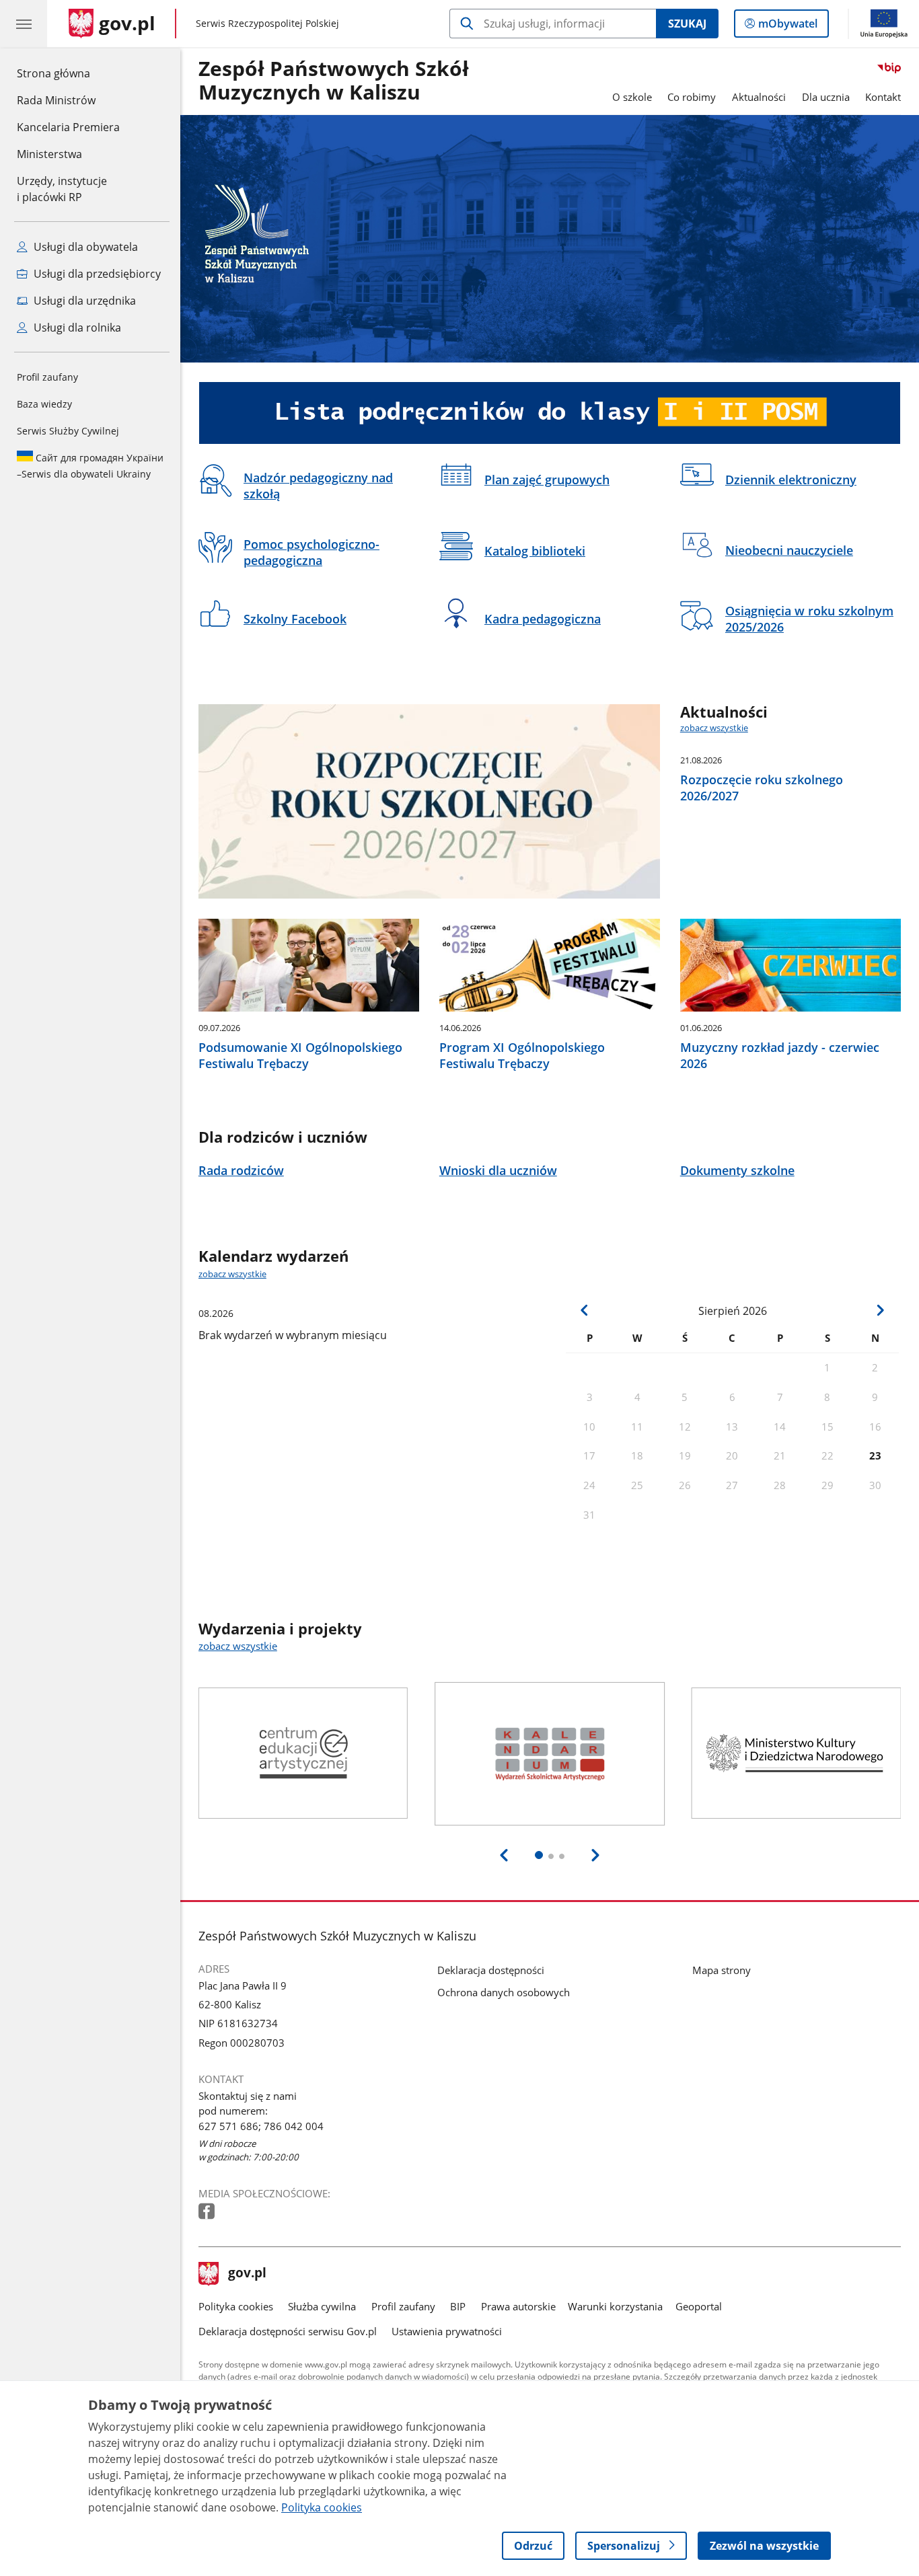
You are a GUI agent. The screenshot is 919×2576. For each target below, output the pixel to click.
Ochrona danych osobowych (504, 1992)
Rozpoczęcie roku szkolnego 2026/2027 (762, 788)
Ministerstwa (49, 154)
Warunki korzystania (615, 2306)
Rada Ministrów (56, 100)
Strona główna (68, 73)
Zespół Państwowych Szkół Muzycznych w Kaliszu (334, 81)
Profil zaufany (47, 377)
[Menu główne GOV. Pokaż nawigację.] (24, 24)
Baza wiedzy (44, 404)
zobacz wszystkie (714, 728)
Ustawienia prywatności (447, 2331)
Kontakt (883, 97)
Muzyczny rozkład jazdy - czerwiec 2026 (780, 1055)
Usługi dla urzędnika (83, 301)
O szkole (632, 97)
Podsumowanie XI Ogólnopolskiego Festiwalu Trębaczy (300, 1055)
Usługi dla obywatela (84, 247)
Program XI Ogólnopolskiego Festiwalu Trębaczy (522, 1055)
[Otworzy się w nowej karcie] (208, 2212)
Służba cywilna (322, 2306)
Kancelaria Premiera (68, 127)
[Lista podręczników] (550, 413)
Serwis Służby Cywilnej (68, 431)
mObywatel (787, 27)
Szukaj (687, 24)
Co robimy (692, 97)
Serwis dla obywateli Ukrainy (90, 466)
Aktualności (759, 97)
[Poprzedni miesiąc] (584, 1310)
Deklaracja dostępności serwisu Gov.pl (288, 2331)
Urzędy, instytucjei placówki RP (62, 189)
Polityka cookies (236, 2306)
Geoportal (699, 2306)
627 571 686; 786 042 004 (261, 2126)
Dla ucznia (826, 97)
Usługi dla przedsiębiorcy (96, 274)
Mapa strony (722, 1970)
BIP (458, 2306)
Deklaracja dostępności (491, 1970)
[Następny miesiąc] (880, 1310)
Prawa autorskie (518, 2306)
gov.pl (247, 2274)
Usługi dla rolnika (76, 328)
